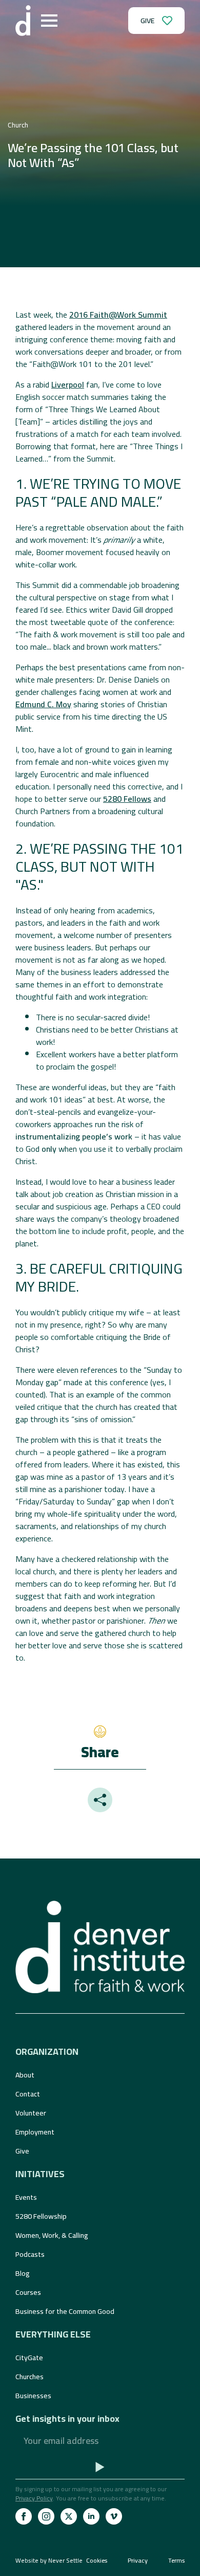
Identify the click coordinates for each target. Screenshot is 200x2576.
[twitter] (69, 2516)
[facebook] (24, 2516)
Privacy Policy (34, 2498)
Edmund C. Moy (43, 704)
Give (22, 2151)
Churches (29, 2377)
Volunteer (31, 2113)
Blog (23, 2273)
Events (26, 2197)
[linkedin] (91, 2516)
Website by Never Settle (49, 2560)
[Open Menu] (49, 21)
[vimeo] (114, 2516)
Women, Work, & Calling (52, 2235)
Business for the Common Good (65, 2311)
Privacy (138, 2561)
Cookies (97, 2561)
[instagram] (46, 2516)
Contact (28, 2094)
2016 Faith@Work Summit (118, 315)
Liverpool (68, 384)
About (25, 2075)
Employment (35, 2132)
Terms (176, 2561)
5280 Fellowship (41, 2216)
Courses (28, 2292)
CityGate (29, 2358)
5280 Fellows (127, 799)
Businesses (33, 2396)
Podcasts (30, 2254)
